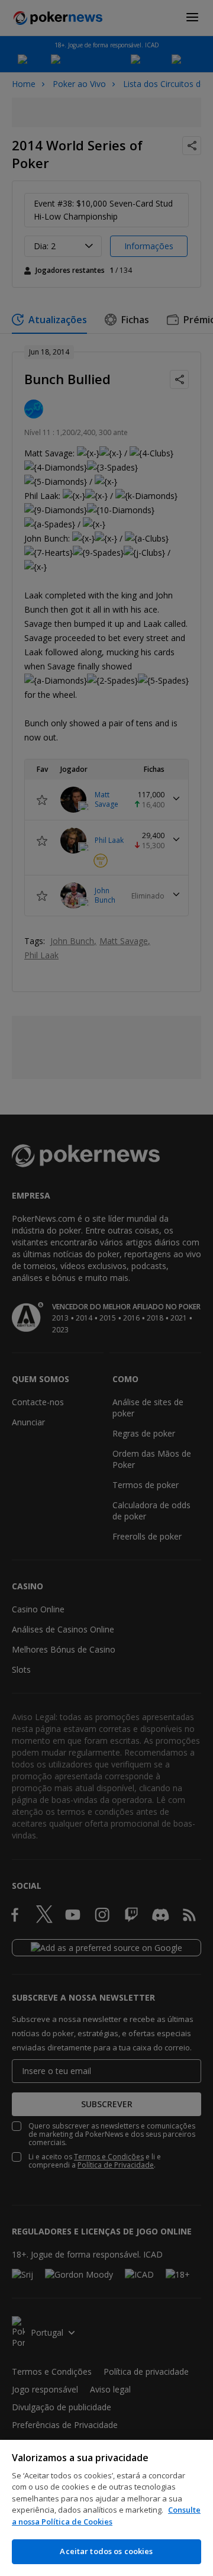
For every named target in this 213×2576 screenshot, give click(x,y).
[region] (106, 2508)
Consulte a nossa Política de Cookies (106, 2516)
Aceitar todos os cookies (106, 2551)
